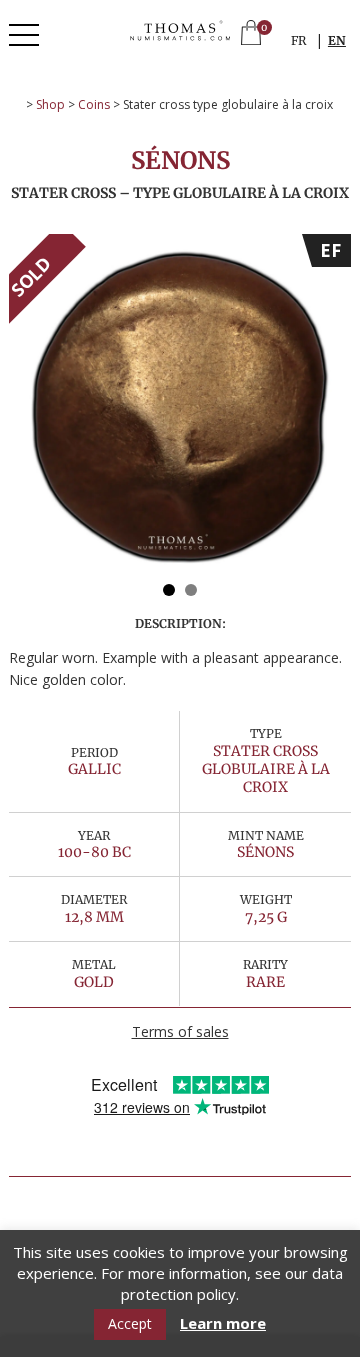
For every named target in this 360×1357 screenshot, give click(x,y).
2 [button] (191, 590)
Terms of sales (180, 1031)
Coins (94, 104)
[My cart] (251, 34)
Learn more (223, 1323)
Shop (50, 104)
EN (337, 40)
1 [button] (169, 590)
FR (298, 40)
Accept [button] (130, 1323)
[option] (180, 405)
